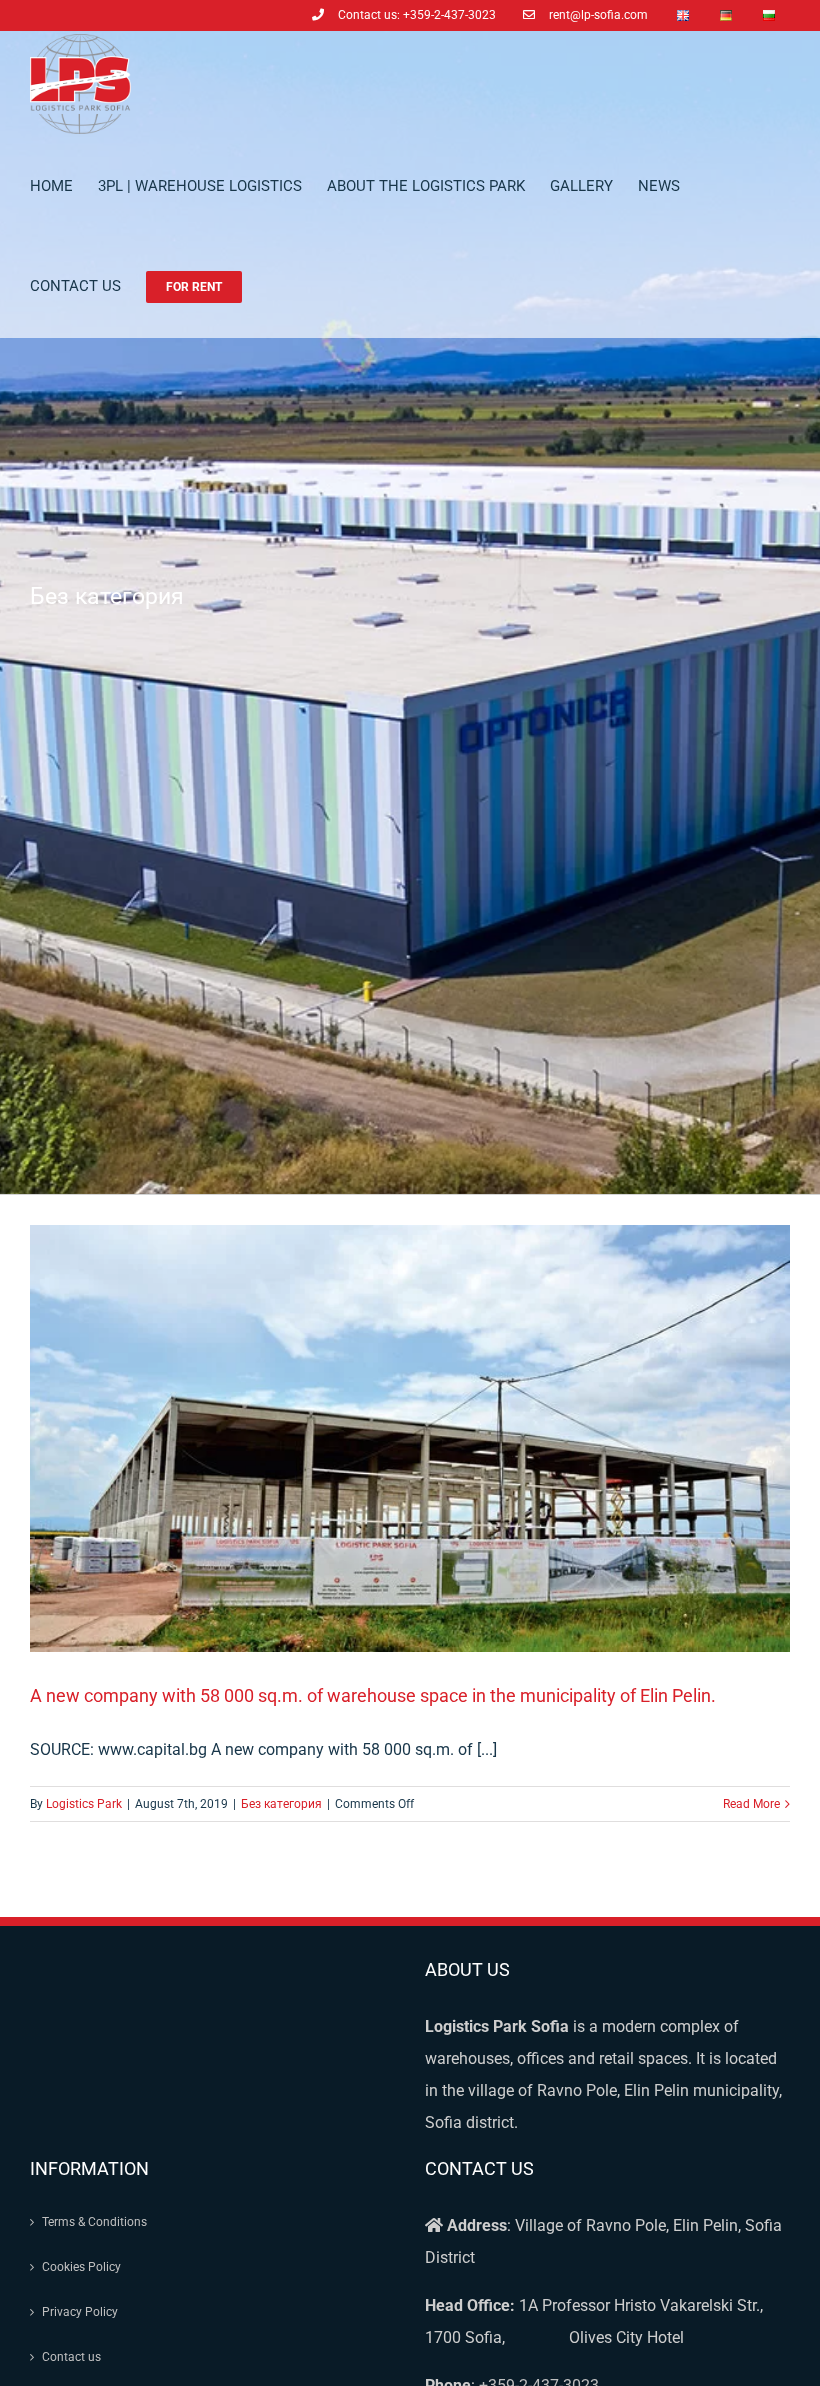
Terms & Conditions (94, 2222)
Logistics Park (84, 1804)
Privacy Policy (80, 2312)
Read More (751, 1804)
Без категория (281, 1804)
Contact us (71, 2357)
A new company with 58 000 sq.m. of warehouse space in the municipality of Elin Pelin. (373, 1695)
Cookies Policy (81, 2267)
